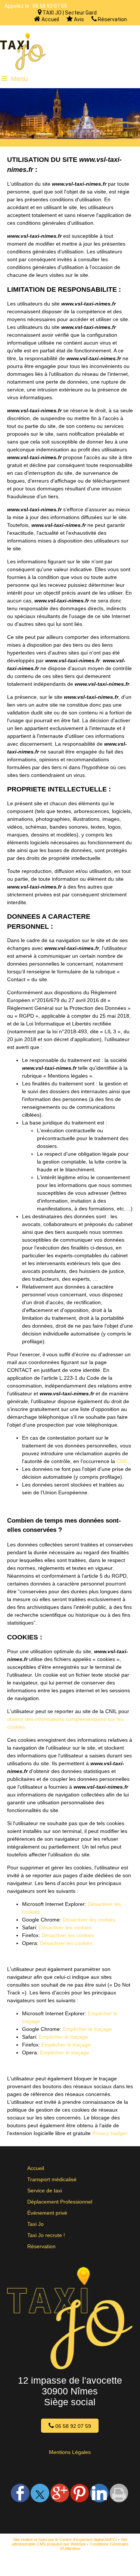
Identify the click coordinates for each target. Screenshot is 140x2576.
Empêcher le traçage (87, 2029)
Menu (19, 79)
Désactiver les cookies (89, 1920)
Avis (78, 19)
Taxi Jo (35, 2224)
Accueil (50, 19)
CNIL (122, 1461)
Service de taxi (45, 2191)
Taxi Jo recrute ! (46, 2235)
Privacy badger (110, 2133)
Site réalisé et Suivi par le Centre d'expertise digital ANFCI (65, 2540)
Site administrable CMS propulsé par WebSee (69, 2542)
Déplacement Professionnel (60, 2202)
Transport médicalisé (52, 2179)
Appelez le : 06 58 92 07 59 (36, 6)
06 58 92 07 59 (72, 2426)
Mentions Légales (70, 2452)
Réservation (112, 19)
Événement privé (47, 2213)
